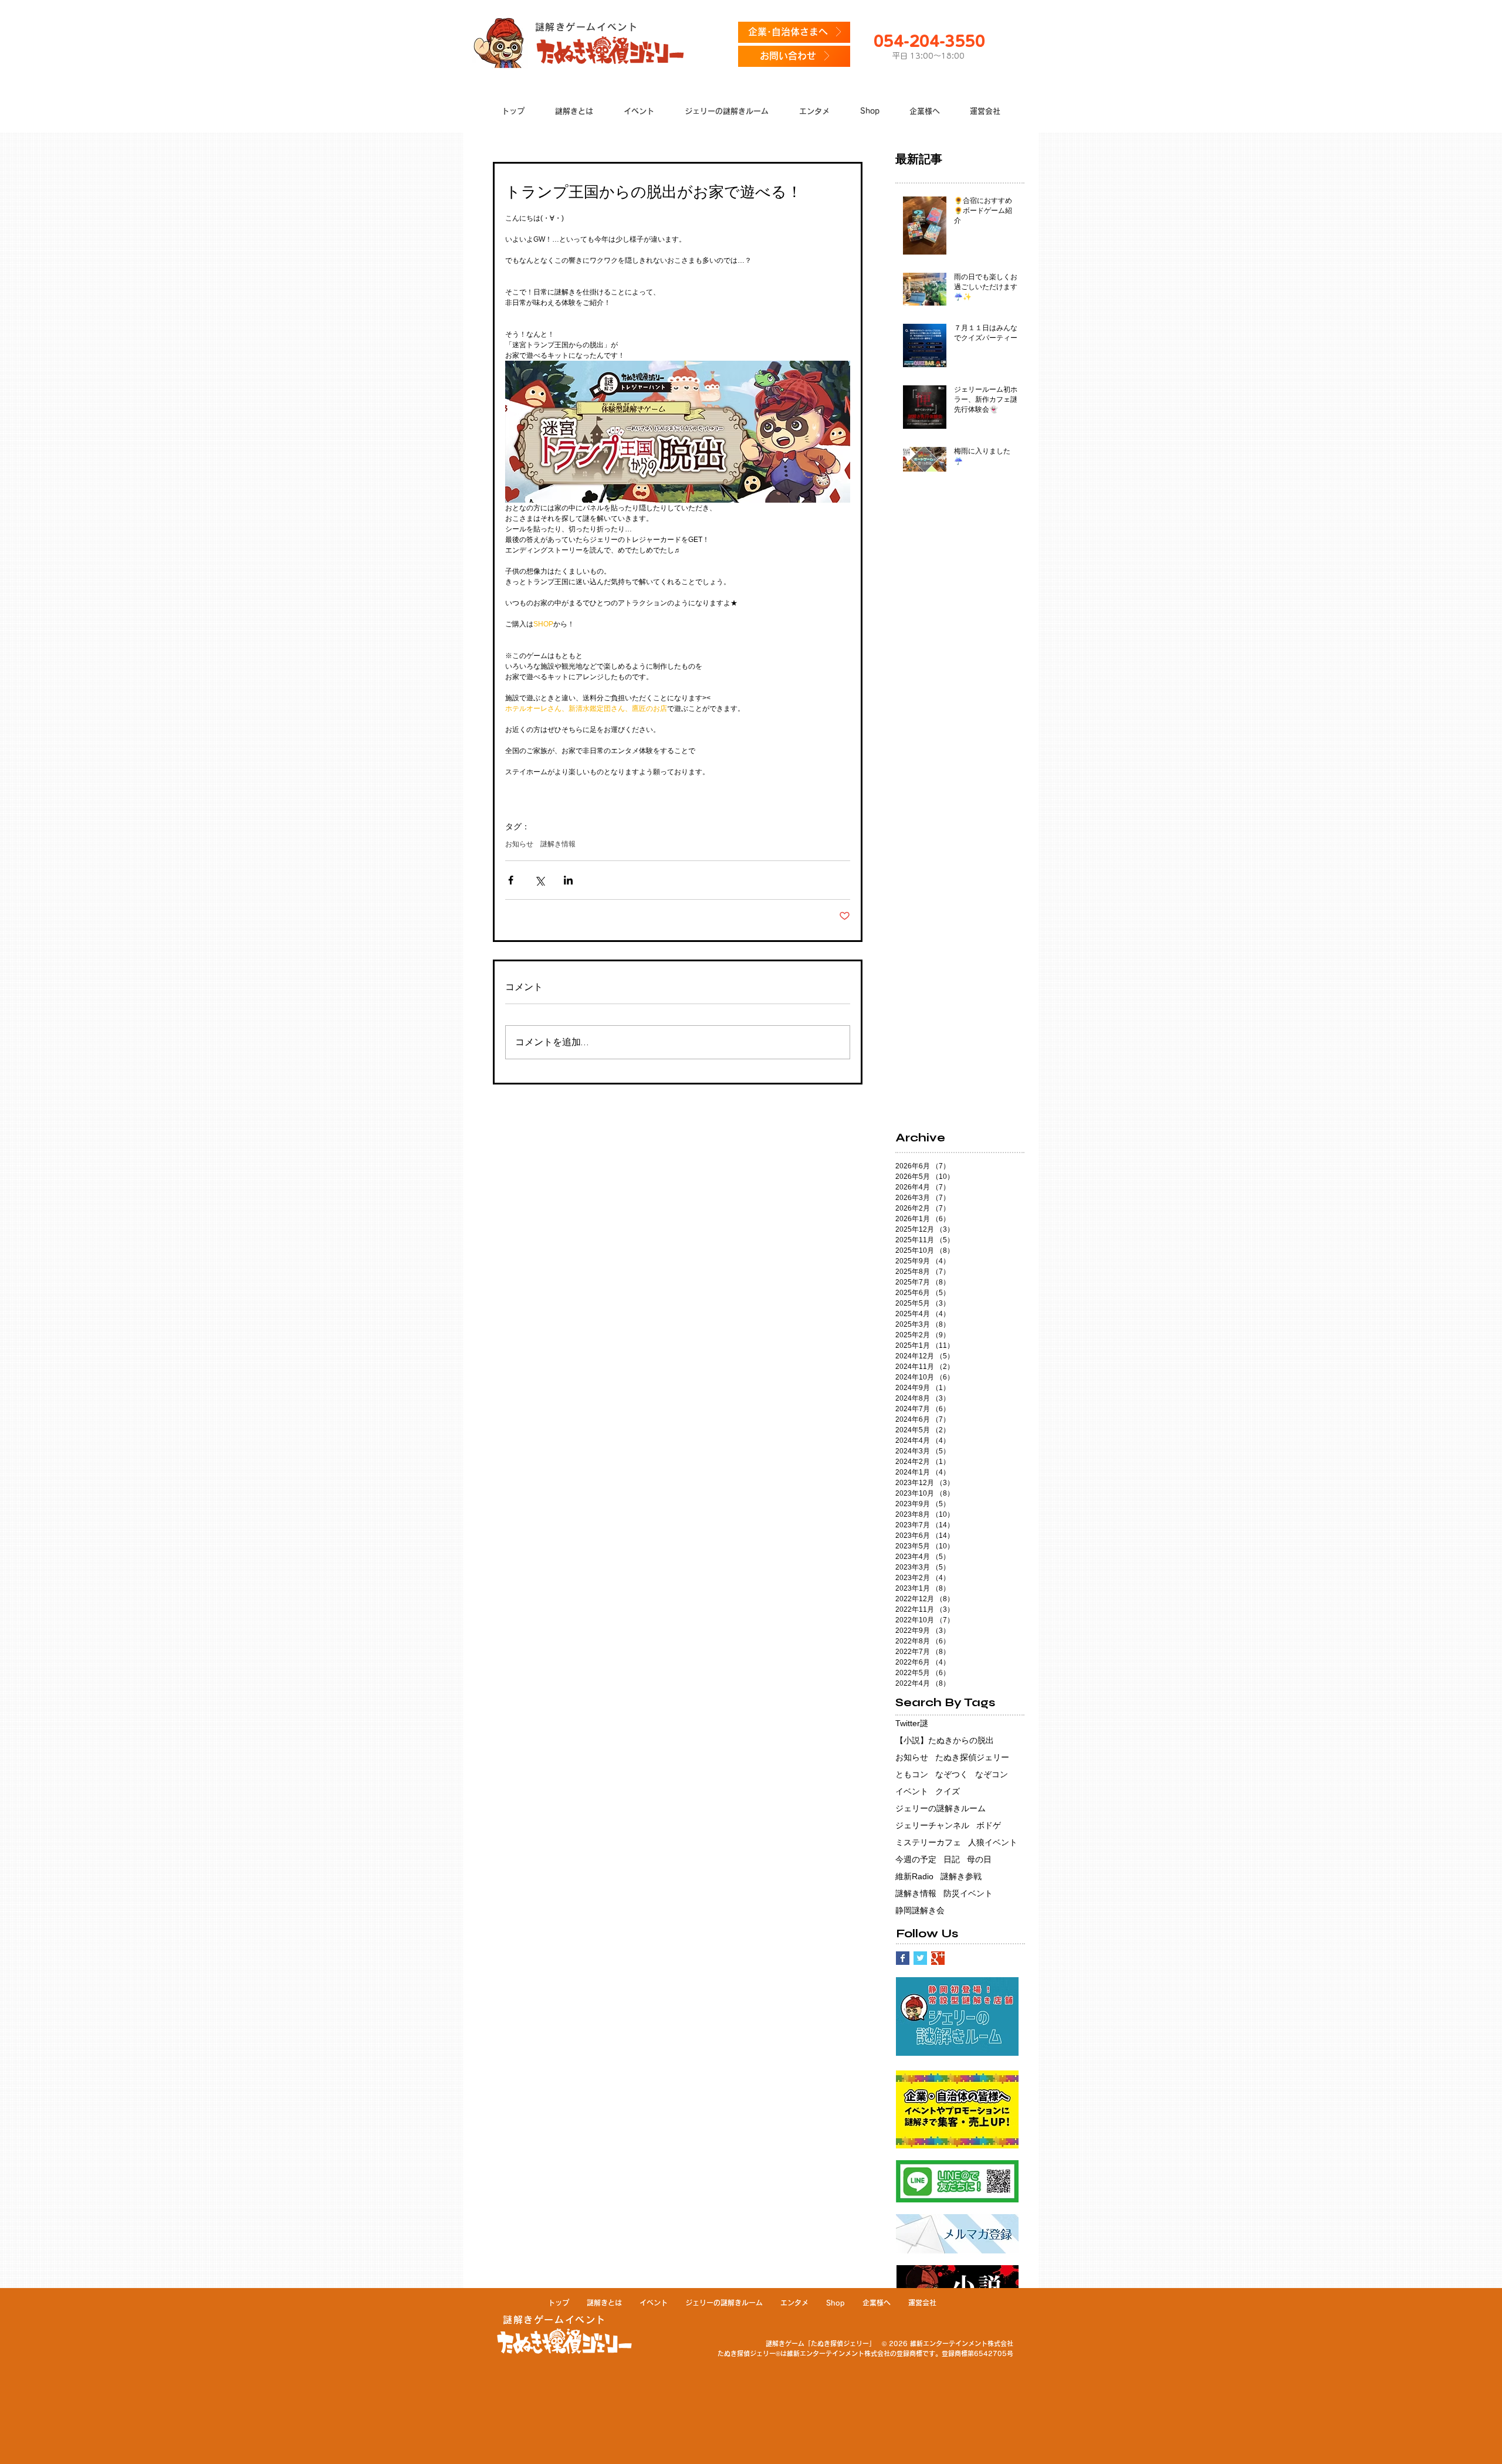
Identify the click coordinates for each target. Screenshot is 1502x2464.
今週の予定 (916, 1859)
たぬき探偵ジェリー (972, 1757)
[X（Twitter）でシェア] (539, 880)
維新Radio (914, 1876)
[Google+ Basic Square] (938, 1958)
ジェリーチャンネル (932, 1825)
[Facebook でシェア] (511, 880)
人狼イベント (993, 1842)
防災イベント (968, 1893)
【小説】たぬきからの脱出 (945, 1740)
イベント (912, 1791)
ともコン (912, 1774)
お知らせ (519, 844)
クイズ (948, 1791)
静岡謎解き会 (920, 1910)
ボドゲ (989, 1825)
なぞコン (992, 1774)
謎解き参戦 (961, 1876)
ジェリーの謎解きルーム (941, 1808)
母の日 (979, 1859)
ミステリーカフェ (928, 1842)
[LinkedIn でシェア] (568, 880)
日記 (952, 1859)
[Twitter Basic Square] (920, 1958)
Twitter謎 (912, 1723)
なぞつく (952, 1774)
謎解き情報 (558, 844)
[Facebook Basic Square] (903, 1958)
